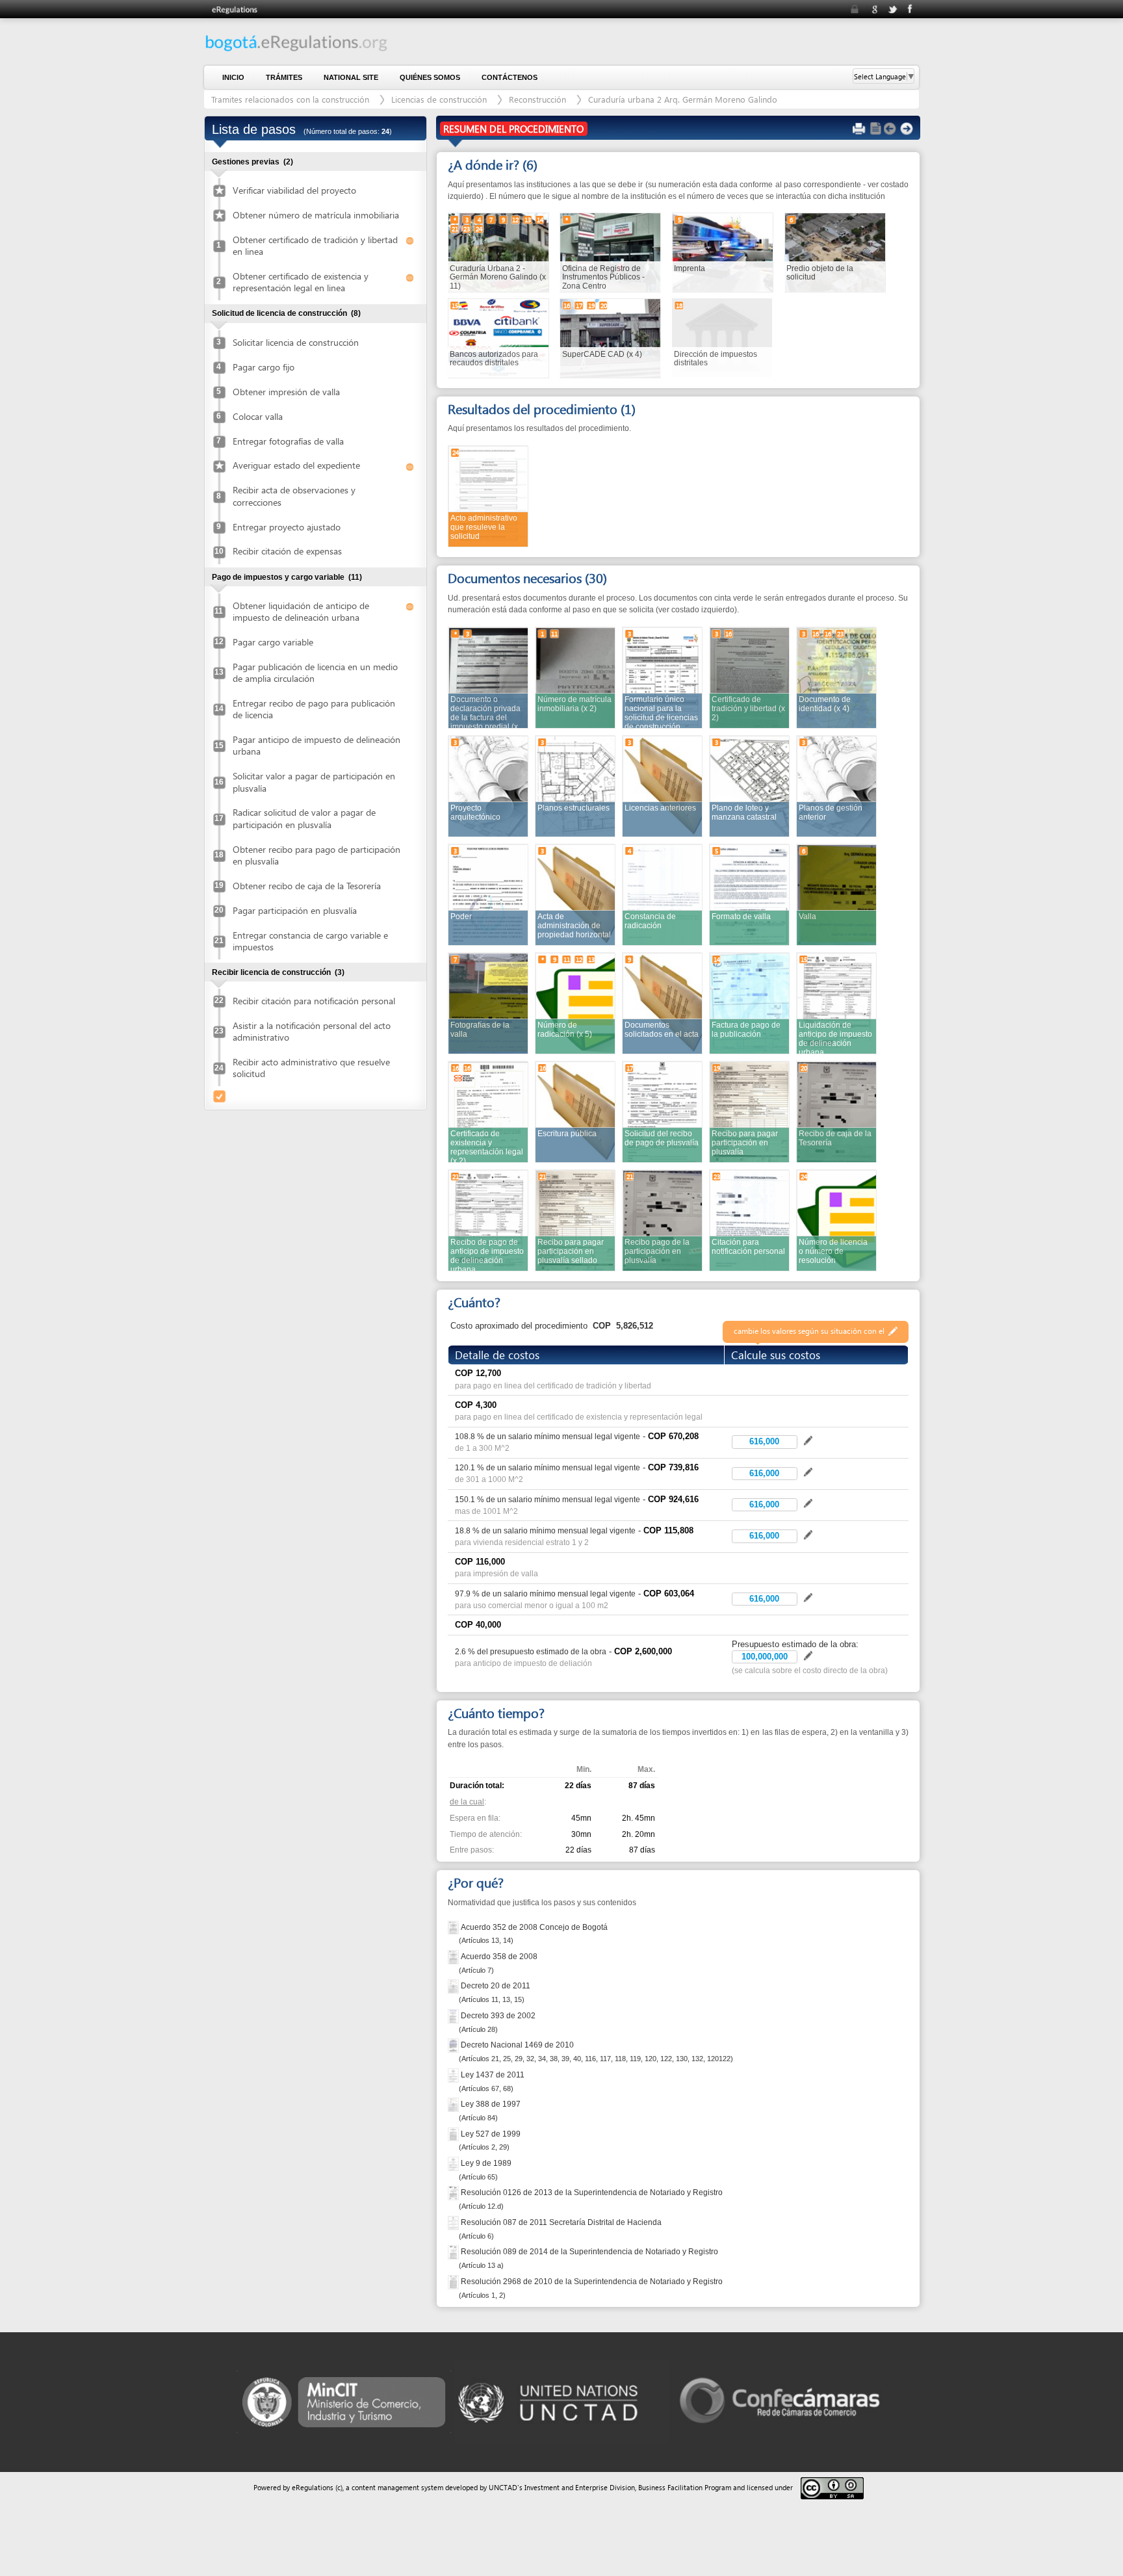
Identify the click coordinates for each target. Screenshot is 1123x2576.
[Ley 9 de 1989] (454, 2163)
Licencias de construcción (440, 99)
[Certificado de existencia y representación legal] (488, 1111)
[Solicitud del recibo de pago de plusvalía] (663, 1111)
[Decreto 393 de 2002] (454, 2015)
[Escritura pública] (575, 1111)
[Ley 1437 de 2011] (454, 2075)
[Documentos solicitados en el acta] (663, 1003)
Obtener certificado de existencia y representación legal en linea (301, 282)
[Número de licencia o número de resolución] (837, 1220)
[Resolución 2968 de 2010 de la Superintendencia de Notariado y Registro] (454, 2281)
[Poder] (488, 894)
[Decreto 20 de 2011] (454, 1985)
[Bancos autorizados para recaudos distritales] (498, 338)
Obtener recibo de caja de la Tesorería (307, 886)
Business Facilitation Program (685, 2487)
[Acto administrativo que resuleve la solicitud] (488, 496)
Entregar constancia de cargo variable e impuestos (310, 941)
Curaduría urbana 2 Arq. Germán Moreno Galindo (683, 99)
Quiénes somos (430, 77)
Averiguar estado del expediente (296, 465)
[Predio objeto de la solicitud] (835, 252)
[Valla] (837, 894)
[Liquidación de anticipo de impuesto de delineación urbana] (837, 1003)
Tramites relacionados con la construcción (291, 99)
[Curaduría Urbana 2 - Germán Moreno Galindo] (498, 252)
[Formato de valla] (750, 894)
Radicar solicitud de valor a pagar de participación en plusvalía (304, 818)
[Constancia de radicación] (663, 894)
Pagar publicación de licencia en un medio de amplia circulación (315, 672)
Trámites (284, 77)
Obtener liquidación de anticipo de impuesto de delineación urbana (301, 611)
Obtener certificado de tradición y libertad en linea (315, 245)
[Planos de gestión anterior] (837, 786)
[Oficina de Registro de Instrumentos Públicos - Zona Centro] (610, 252)
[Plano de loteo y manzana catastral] (750, 786)
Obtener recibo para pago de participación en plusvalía (316, 855)
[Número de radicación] (575, 1003)
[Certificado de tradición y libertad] (750, 677)
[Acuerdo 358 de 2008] (454, 1956)
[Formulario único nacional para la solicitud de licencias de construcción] (663, 677)
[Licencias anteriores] (663, 786)
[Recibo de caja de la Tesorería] (837, 1111)
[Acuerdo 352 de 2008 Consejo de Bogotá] (454, 1926)
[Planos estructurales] (575, 786)
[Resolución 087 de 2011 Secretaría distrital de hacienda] (454, 2222)
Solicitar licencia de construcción (296, 342)
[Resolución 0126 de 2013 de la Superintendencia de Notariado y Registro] (454, 2192)
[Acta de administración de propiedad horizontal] (575, 894)
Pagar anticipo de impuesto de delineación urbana (316, 745)
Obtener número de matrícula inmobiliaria (316, 215)
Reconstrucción (537, 99)
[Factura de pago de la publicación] (750, 1003)
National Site (351, 77)
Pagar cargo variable (273, 642)
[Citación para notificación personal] (750, 1220)
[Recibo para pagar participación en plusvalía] (750, 1111)
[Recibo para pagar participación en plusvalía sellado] (575, 1220)
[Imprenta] (723, 252)
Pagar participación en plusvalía (295, 910)
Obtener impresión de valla (286, 392)
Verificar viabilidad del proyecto (294, 190)
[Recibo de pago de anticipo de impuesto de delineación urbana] (488, 1220)
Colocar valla (258, 416)
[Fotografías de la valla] (488, 1003)
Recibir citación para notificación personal (314, 1001)
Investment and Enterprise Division (580, 2487)
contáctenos (510, 77)
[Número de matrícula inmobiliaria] (575, 677)
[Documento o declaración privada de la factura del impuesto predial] (488, 677)
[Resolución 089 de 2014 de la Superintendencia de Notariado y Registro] (454, 2251)
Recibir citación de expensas (287, 551)
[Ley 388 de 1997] (454, 2104)
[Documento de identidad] (837, 677)
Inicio (233, 77)
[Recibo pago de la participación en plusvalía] (663, 1220)
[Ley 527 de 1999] (454, 2134)
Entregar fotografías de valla (288, 441)
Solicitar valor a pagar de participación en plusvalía (314, 782)
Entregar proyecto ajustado (287, 527)
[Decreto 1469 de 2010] (454, 2045)
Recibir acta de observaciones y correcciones (294, 496)
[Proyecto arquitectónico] (488, 786)
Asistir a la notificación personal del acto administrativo (312, 1031)
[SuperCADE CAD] (610, 338)
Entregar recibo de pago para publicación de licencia (314, 709)
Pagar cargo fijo (264, 367)
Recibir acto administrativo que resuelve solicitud (311, 1068)
